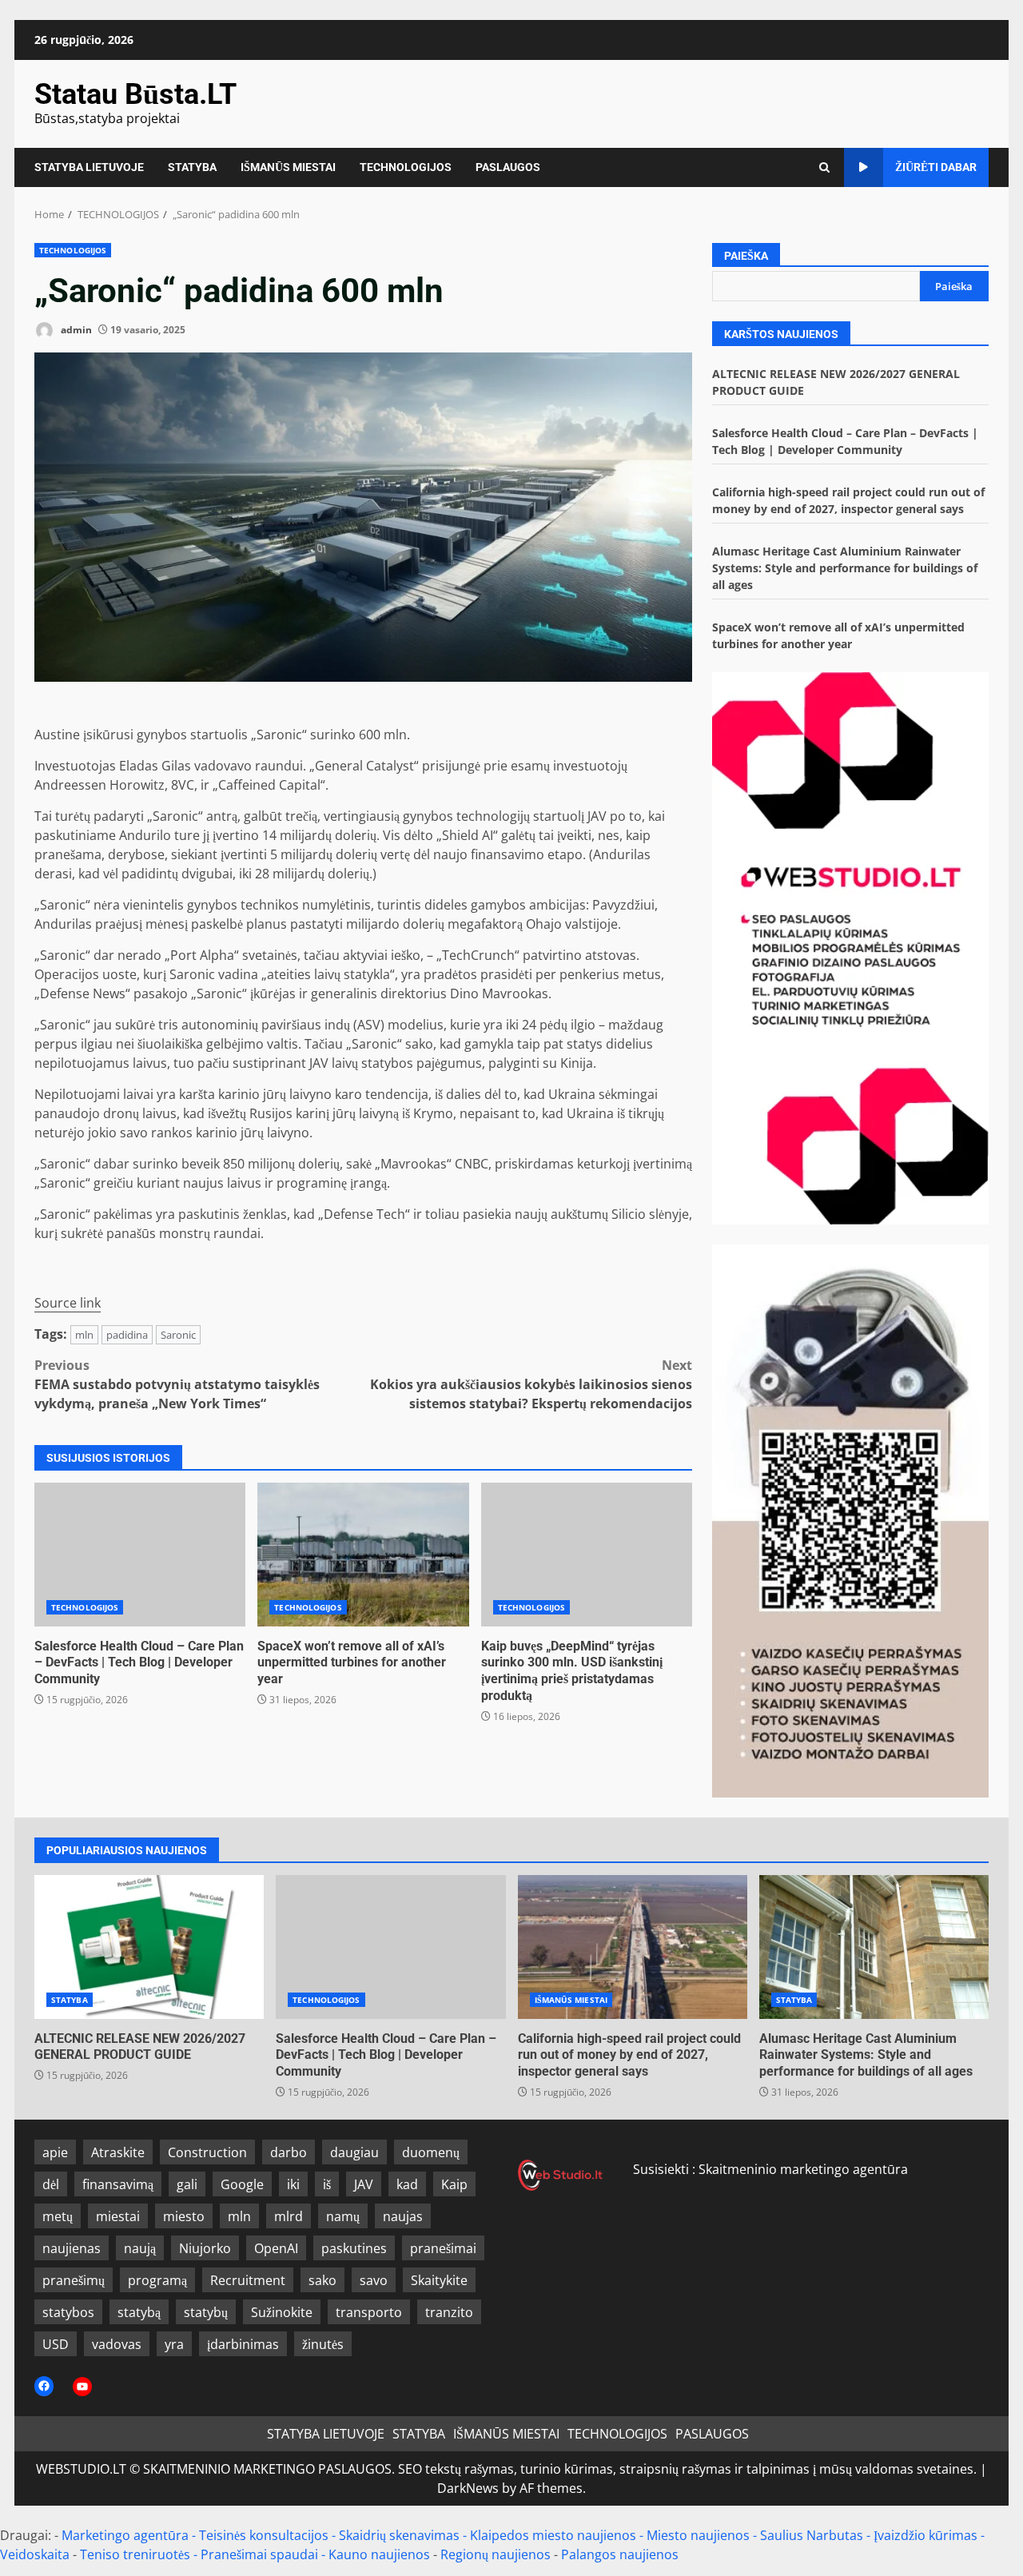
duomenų (431, 2152)
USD (56, 2344)
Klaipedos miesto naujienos (553, 2535)
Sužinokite (282, 2312)
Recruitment (248, 2280)
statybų (206, 2312)
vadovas (117, 2344)
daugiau (354, 2152)
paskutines (354, 2248)
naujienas (72, 2248)
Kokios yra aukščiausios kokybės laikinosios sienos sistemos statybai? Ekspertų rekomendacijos (531, 1384)
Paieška (746, 256)
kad (407, 2184)
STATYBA (192, 167)
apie (55, 2152)
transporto (369, 2312)
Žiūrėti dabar (936, 167)
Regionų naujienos (496, 2554)
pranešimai (443, 2248)
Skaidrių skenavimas (399, 2535)
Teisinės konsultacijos (264, 2535)
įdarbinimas (243, 2344)
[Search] (824, 167)
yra (174, 2344)
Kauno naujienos (379, 2554)
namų (343, 2216)
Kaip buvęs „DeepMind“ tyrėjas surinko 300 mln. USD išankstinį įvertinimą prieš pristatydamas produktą (587, 1555)
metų (58, 2216)
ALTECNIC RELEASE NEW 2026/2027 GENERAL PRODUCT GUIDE (149, 1947)
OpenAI (276, 2248)
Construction (207, 2152)
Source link (68, 1303)
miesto (184, 2216)
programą (157, 2280)
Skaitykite (439, 2280)
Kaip (454, 2184)
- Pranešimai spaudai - (261, 2554)
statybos (68, 2312)
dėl (51, 2184)
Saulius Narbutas (812, 2535)
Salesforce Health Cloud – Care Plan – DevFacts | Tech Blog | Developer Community (140, 1555)
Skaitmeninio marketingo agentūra (803, 2169)
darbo (289, 2152)
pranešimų (74, 2280)
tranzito (449, 2312)
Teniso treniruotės (135, 2554)
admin (75, 330)
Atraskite (118, 2152)
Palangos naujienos (620, 2554)
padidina (127, 1335)
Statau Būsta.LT (135, 94)
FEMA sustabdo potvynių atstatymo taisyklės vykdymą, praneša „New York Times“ (177, 1384)
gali (187, 2184)
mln (84, 1335)
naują (140, 2248)
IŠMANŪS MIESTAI (288, 167)
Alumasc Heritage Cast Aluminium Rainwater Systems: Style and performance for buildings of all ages (845, 568)
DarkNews (468, 2488)
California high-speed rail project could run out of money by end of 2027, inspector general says (633, 1947)
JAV (364, 2184)
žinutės (323, 2344)
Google (242, 2184)
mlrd (289, 2216)
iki (293, 2184)
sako (322, 2280)
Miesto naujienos (698, 2535)
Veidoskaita (35, 2554)
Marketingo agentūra (125, 2535)
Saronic (178, 1335)
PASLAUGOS (508, 167)
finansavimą (118, 2184)
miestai (118, 2216)
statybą (139, 2312)
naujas (403, 2216)
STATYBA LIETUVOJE (89, 167)
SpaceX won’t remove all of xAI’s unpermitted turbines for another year (363, 1555)
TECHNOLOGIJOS (406, 167)
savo (374, 2280)
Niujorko (205, 2248)
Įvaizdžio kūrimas (925, 2535)
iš (327, 2184)
